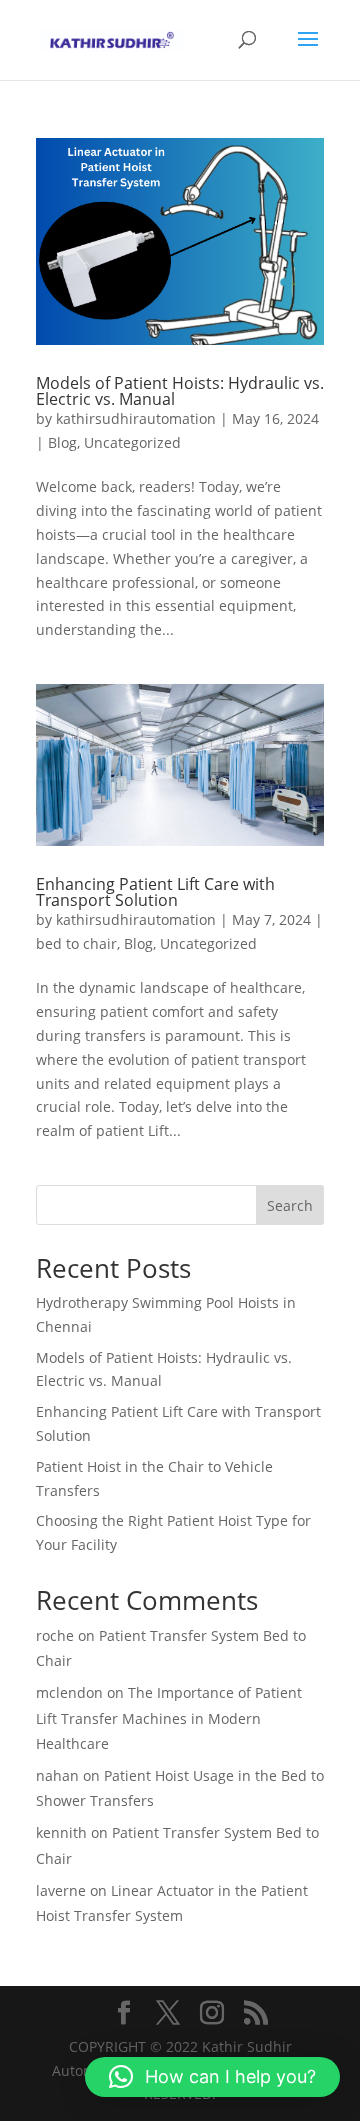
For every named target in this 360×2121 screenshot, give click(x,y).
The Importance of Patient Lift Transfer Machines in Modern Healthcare (169, 1717)
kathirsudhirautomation (136, 418)
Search (290, 1205)
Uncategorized (132, 442)
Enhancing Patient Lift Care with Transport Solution (155, 892)
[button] (212, 2077)
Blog (62, 442)
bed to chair (76, 943)
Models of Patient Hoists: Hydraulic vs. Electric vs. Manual (180, 391)
